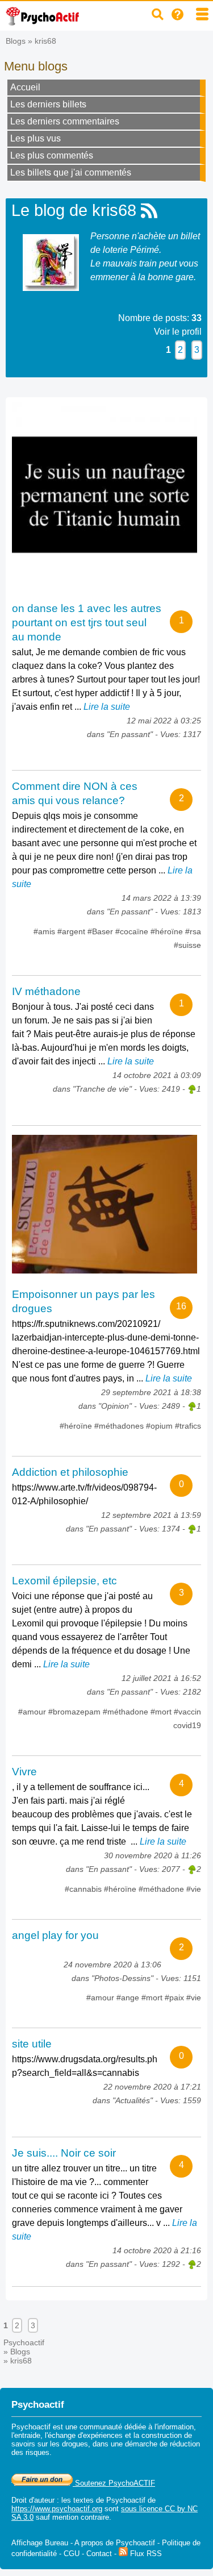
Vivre (24, 1772)
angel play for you (55, 1935)
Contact (99, 2554)
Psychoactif (24, 2342)
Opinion (115, 1406)
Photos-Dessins (122, 1978)
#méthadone (127, 1712)
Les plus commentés (52, 155)
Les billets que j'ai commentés (71, 172)
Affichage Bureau (40, 2543)
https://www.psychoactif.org (57, 2509)
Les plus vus (35, 138)
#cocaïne (133, 931)
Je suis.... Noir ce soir (64, 2153)
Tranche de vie (102, 1089)
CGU (72, 2554)
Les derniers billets (48, 104)
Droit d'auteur (33, 2500)
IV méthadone (46, 991)
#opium (160, 1426)
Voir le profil (178, 332)
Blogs (16, 41)
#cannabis (84, 1889)
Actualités (133, 2100)
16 (181, 1306)
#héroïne (168, 931)
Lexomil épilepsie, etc (64, 1581)
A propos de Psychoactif (115, 2543)
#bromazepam (76, 1712)
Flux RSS (145, 2554)
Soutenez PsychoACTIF (114, 2483)
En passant (130, 734)
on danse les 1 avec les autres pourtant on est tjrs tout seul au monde (87, 623)
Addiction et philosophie (70, 1472)
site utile (32, 2044)
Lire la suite (107, 707)
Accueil (25, 87)
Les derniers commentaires (65, 121)
